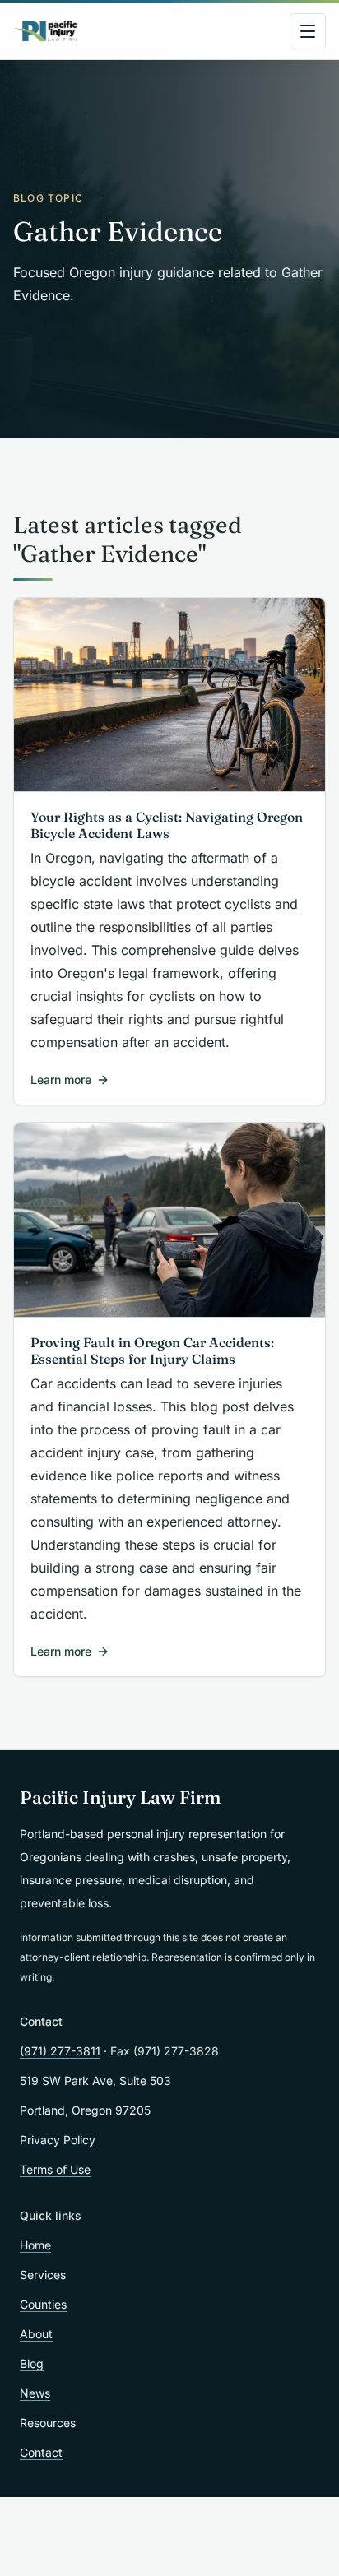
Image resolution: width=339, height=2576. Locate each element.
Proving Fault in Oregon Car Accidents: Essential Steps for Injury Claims (152, 1351)
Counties (43, 2304)
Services (43, 2275)
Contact (41, 2452)
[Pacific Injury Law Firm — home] (46, 31)
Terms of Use (55, 2169)
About (36, 2334)
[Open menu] (308, 31)
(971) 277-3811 (60, 2051)
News (35, 2393)
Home (35, 2245)
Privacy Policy (58, 2140)
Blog (32, 2363)
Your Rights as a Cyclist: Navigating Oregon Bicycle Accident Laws (167, 825)
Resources (48, 2423)
